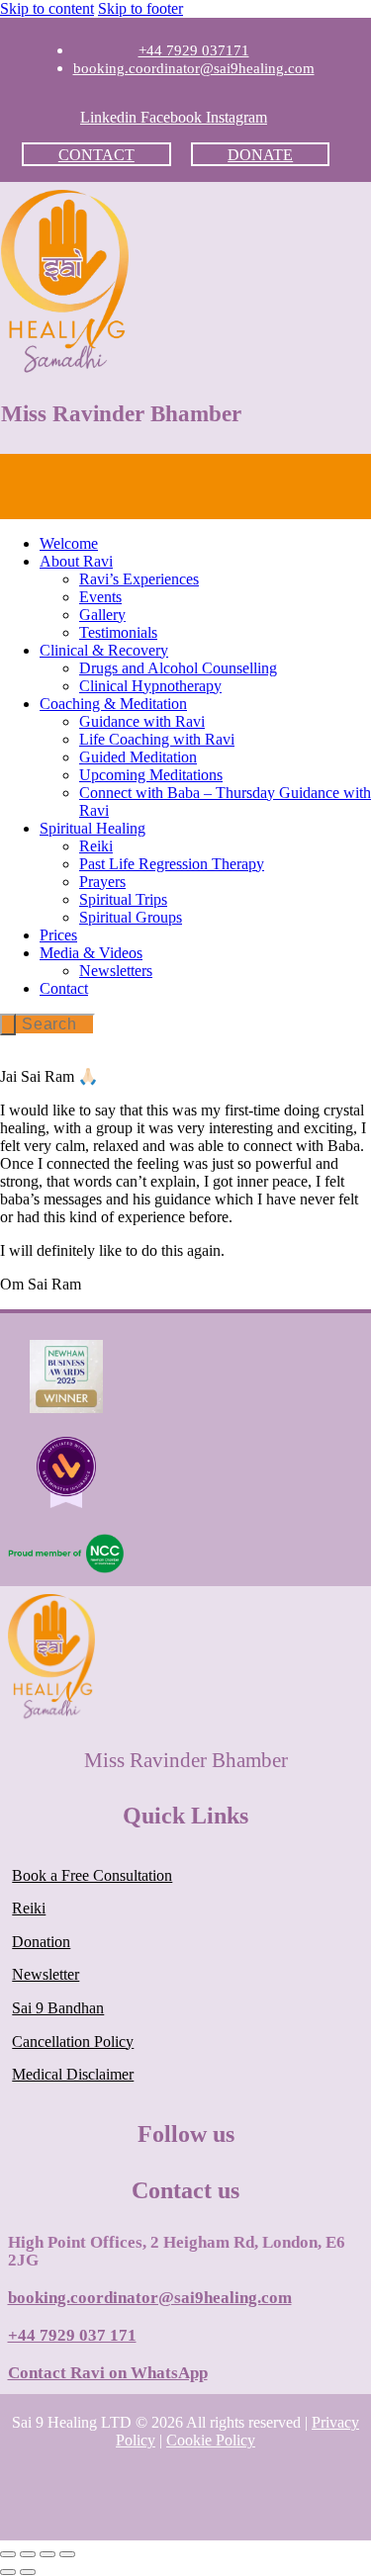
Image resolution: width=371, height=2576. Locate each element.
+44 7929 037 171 (72, 2335)
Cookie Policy (211, 2440)
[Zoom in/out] (8, 2554)
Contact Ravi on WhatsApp (108, 2373)
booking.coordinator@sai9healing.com (150, 2298)
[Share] (47, 2554)
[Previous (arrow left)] (8, 2572)
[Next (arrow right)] (28, 2572)
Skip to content (47, 8)
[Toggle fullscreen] (28, 2554)
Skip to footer (140, 8)
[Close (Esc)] (67, 2554)
